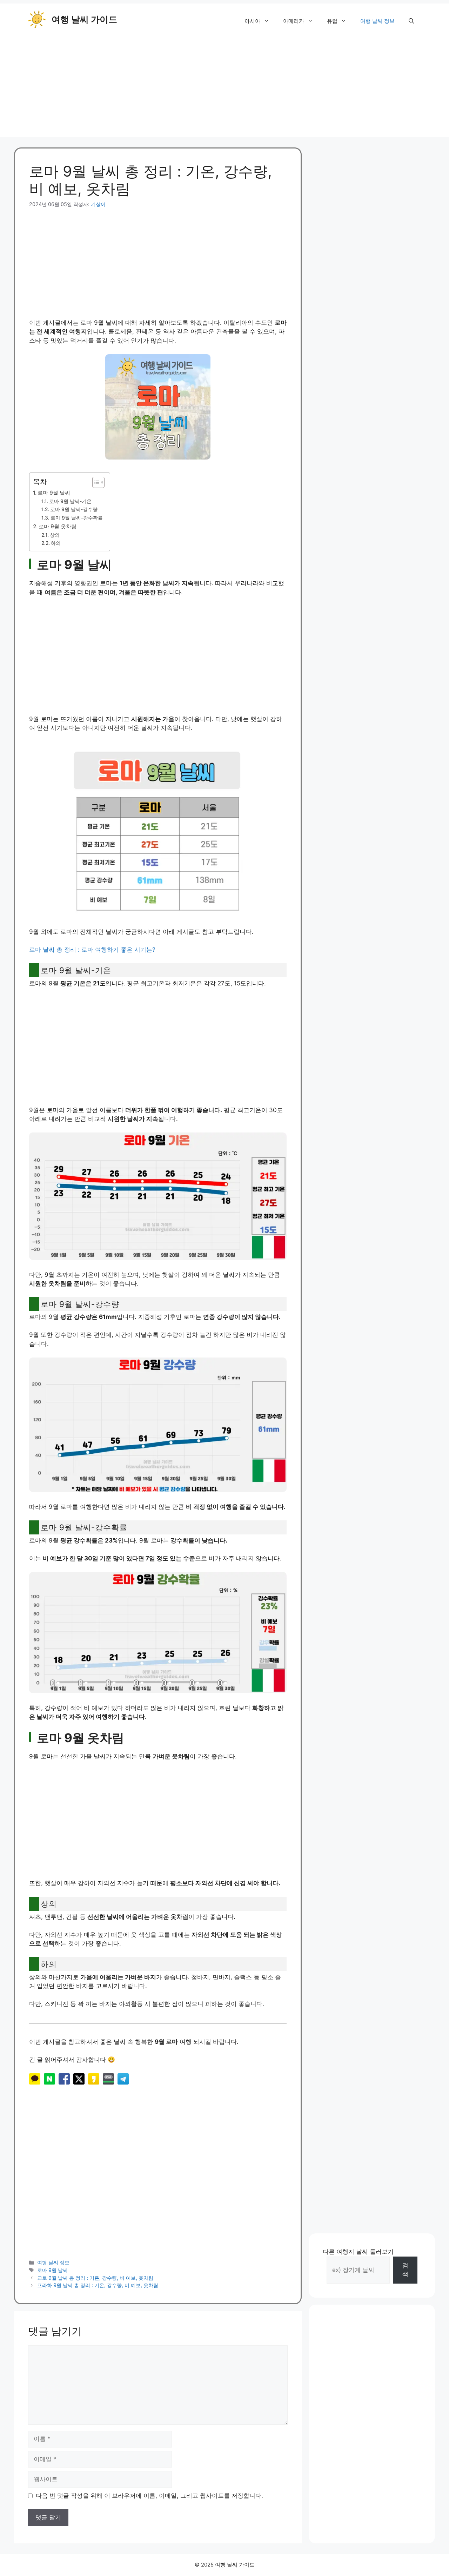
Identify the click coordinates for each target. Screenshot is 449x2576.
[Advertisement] (224, 88)
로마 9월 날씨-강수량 (74, 509)
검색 (405, 2270)
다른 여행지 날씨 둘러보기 (358, 2252)
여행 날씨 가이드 (84, 19)
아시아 (252, 21)
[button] (411, 21)
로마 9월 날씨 (54, 493)
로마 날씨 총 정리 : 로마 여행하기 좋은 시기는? (92, 950)
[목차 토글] (95, 482)
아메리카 (294, 21)
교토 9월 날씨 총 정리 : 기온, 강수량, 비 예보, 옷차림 (95, 2278)
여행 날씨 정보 (377, 21)
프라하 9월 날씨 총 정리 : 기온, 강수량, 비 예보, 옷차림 (98, 2285)
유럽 (332, 21)
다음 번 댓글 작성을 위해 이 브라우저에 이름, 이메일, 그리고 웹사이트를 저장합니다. (149, 2496)
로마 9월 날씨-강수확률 (77, 518)
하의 (56, 543)
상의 (55, 535)
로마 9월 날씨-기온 (70, 501)
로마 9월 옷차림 (58, 526)
